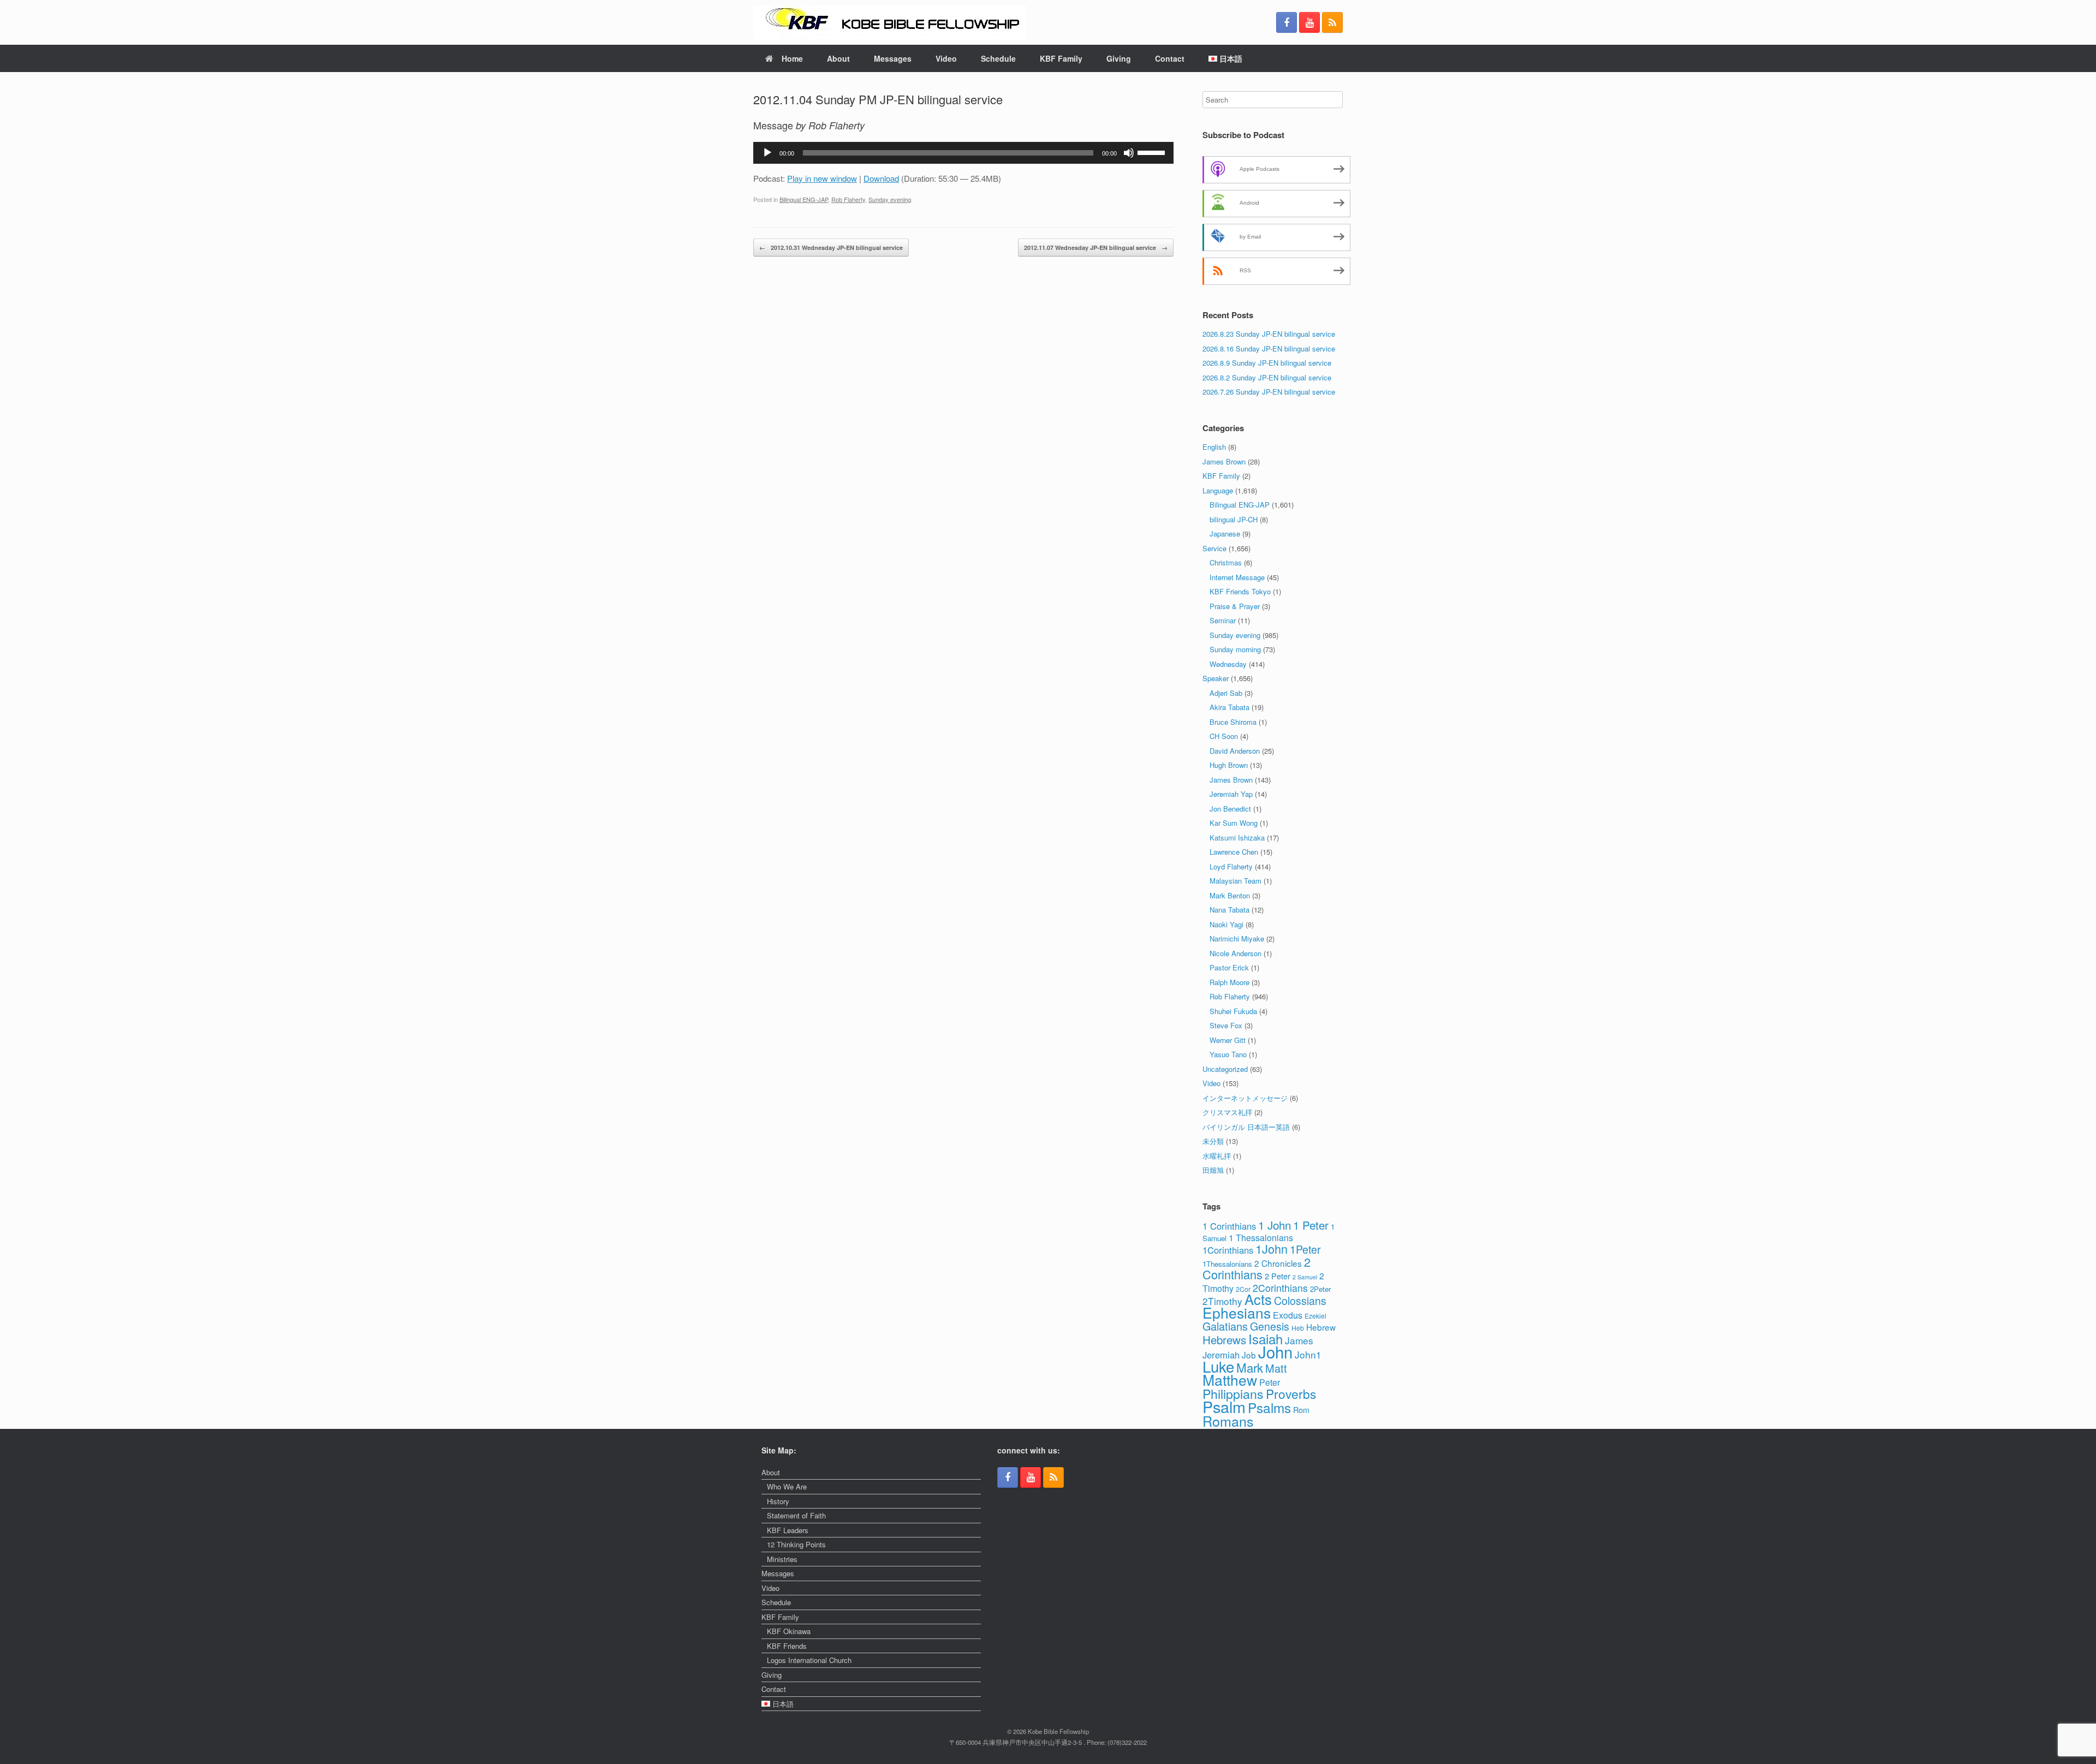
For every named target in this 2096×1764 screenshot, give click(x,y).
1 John (1275, 1225)
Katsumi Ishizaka (1237, 838)
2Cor (1243, 1289)
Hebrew (1321, 1327)
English (1214, 447)
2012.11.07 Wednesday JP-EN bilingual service (1096, 248)
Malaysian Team (1235, 881)
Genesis (1270, 1326)
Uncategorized (1225, 1069)
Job (1249, 1355)
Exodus (1288, 1315)
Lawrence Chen (1234, 852)
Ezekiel (1315, 1316)
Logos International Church (809, 1660)
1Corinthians (1228, 1250)
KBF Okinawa (789, 1631)
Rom (1301, 1410)
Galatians (1225, 1326)
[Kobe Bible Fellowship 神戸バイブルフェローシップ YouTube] (1309, 22)
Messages (893, 58)
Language (1218, 490)
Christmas (1226, 562)
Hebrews (1224, 1339)
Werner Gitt (1228, 1040)
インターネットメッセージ (1245, 1098)
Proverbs (1291, 1393)
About (838, 58)
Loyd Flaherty (1231, 866)
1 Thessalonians (1261, 1238)
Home (792, 58)
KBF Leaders (788, 1530)
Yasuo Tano (1228, 1054)
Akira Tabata (1229, 707)
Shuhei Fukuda (1233, 1011)
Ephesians (1237, 1313)
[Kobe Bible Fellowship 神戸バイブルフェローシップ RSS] (1332, 22)
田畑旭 (1213, 1170)
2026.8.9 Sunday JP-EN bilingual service (1267, 363)
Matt (1276, 1368)
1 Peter (1311, 1225)
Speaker (1216, 678)
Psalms (1269, 1407)
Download (881, 178)
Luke (1218, 1366)
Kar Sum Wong (1234, 823)
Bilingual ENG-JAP (804, 199)
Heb (1298, 1328)
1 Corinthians (1229, 1226)
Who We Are (787, 1486)
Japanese (1225, 534)
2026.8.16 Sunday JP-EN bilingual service (1269, 348)
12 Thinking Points (796, 1544)
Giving (1119, 58)
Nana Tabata (1229, 910)
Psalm (1224, 1406)
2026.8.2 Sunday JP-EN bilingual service (1267, 377)
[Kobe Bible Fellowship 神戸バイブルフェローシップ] (890, 22)
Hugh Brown (1229, 765)
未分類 (1213, 1141)
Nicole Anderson (1235, 953)
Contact (1170, 58)
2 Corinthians (1257, 1268)
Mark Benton (1230, 895)
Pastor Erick (1229, 967)
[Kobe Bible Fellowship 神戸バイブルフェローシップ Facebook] (1287, 22)
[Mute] (1129, 153)
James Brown (1224, 461)
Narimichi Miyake (1237, 938)
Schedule (998, 58)
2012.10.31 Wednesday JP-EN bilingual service (831, 248)
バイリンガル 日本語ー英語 (1246, 1127)
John (1275, 1351)
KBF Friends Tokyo (1240, 591)
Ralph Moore (1229, 982)
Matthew (1230, 1380)
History (778, 1501)
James (1299, 1340)
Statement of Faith (796, 1515)
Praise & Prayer (1235, 606)
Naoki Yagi (1226, 924)
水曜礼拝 (1217, 1156)
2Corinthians (1280, 1288)
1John (1272, 1248)
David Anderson (1235, 751)
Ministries (782, 1559)
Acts (1258, 1299)
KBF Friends (787, 1646)
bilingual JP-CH (1234, 519)
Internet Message (1237, 577)
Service (1214, 548)
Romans (1228, 1421)
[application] (963, 153)
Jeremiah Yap (1231, 794)
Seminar (1223, 620)
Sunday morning (1235, 649)
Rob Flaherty (848, 199)
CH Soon (1224, 736)
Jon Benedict (1230, 809)
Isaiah (1266, 1339)
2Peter (1320, 1289)
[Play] (767, 153)
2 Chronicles (1278, 1263)
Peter (1270, 1382)
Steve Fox (1226, 1025)
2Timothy (1222, 1301)
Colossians (1300, 1300)
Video (946, 58)
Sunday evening (890, 199)
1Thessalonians (1227, 1264)
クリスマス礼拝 (1227, 1112)
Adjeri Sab (1226, 693)
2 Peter (1278, 1276)
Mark (1250, 1367)
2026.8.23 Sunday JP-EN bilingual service (1269, 334)
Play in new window (822, 178)
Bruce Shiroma (1233, 722)
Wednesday (1228, 664)
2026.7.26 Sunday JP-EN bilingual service (1269, 392)
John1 (1308, 1354)
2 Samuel (1305, 1277)
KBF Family (1061, 58)
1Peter (1305, 1249)
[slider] (1153, 152)
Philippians (1233, 1393)
